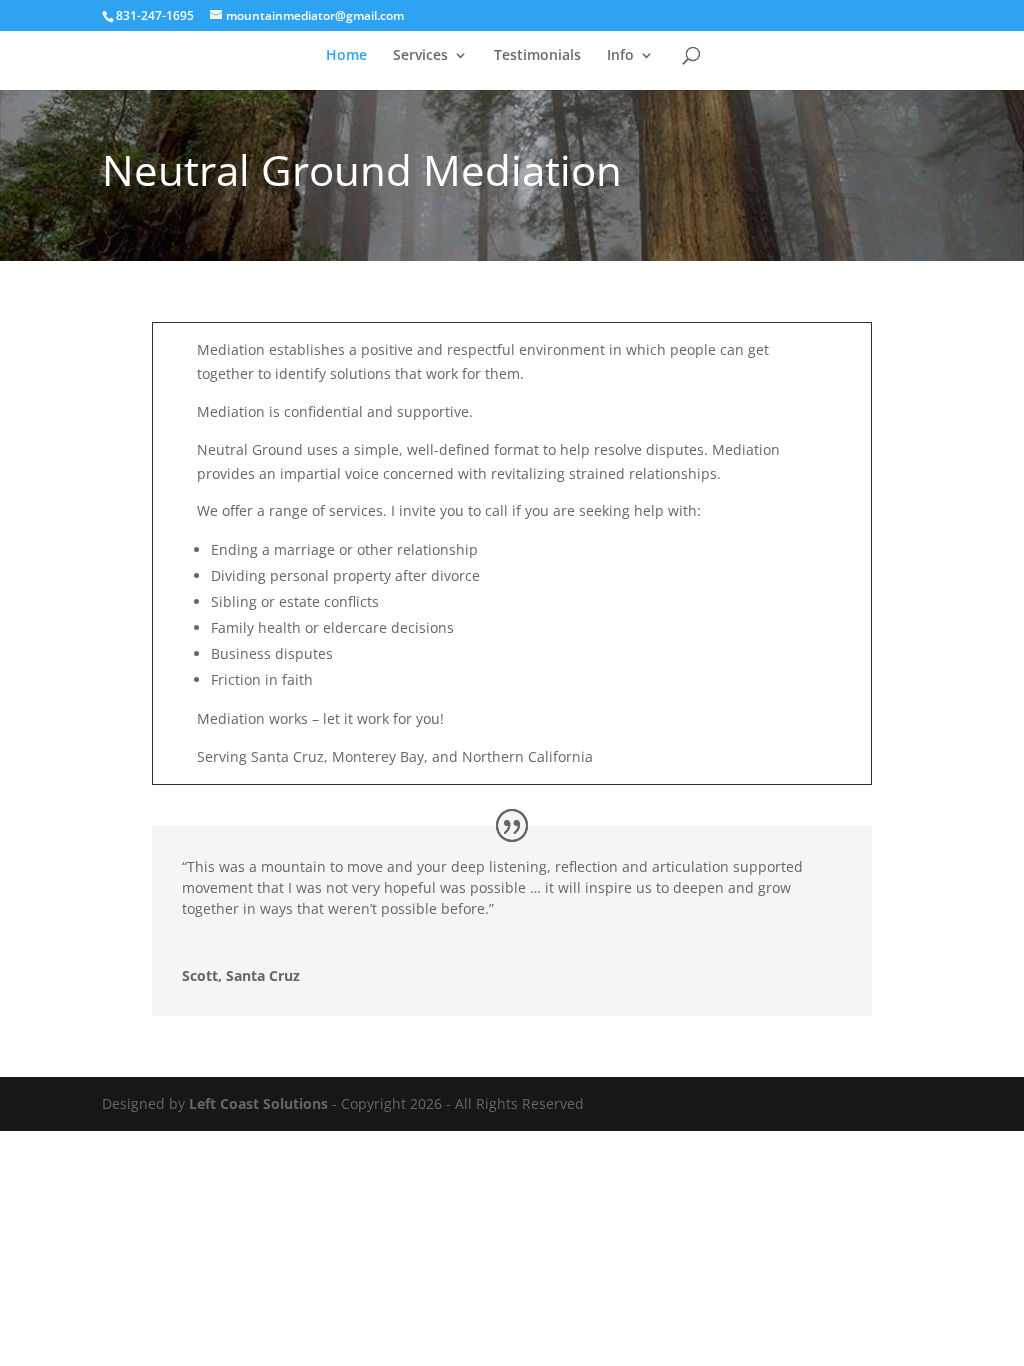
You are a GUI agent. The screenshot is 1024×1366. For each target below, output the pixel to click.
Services (420, 56)
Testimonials (537, 56)
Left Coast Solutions (258, 1103)
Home (346, 56)
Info (620, 56)
